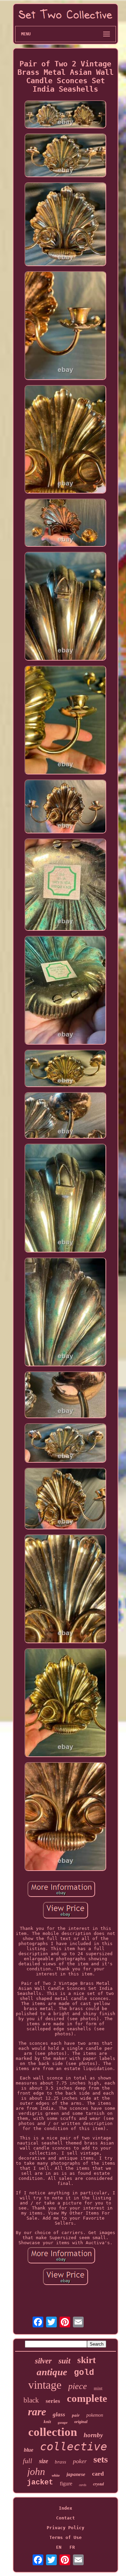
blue (29, 2450)
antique (52, 2372)
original (81, 2422)
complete (87, 2398)
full (28, 2461)
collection (53, 2432)
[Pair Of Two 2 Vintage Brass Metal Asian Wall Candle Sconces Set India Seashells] (66, 115)
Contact (66, 2518)
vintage (45, 2385)
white (56, 2475)
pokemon (95, 2415)
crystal (98, 2484)
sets (101, 2459)
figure (66, 2484)
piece (78, 2386)
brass (60, 2462)
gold (84, 2373)
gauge (63, 2422)
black (31, 2400)
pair (76, 2415)
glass (59, 2414)
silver (43, 2361)
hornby (93, 2435)
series (53, 2401)
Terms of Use (66, 2537)
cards (83, 2485)
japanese (76, 2474)
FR (72, 2547)
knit (47, 2422)
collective (74, 2446)
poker (80, 2461)
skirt (87, 2360)
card (98, 2474)
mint (98, 2389)
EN (59, 2547)
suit (65, 2361)
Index (66, 2508)
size (44, 2461)
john (36, 2471)
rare (37, 2412)
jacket (40, 2483)
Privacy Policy (66, 2528)
